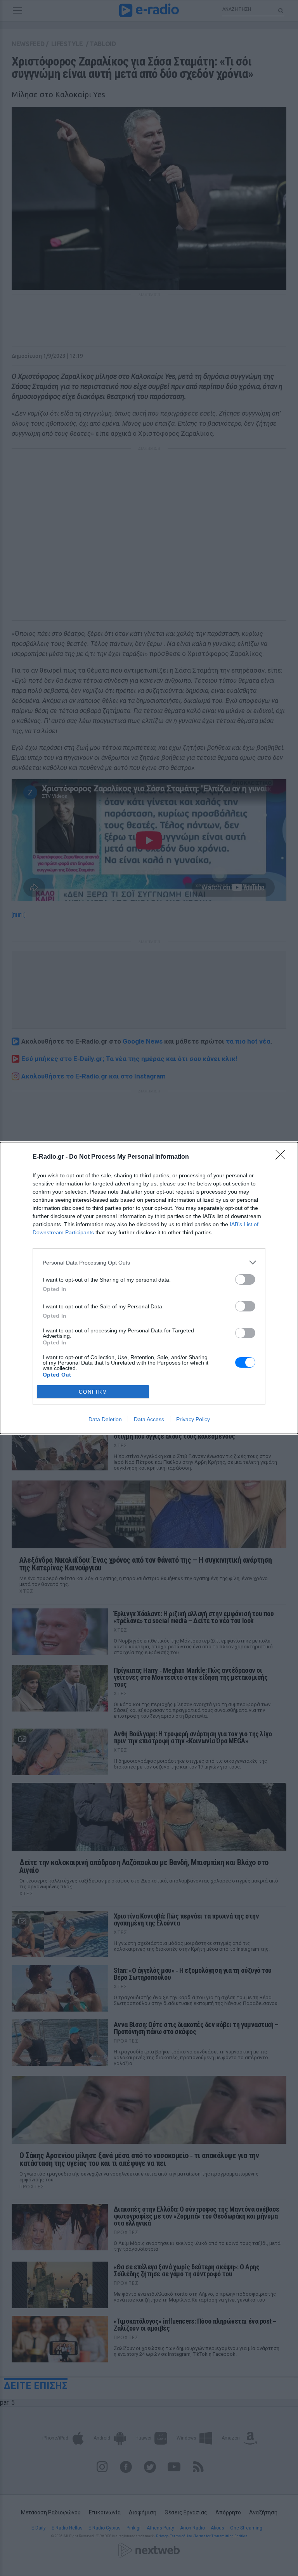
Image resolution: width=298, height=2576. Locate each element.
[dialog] (149, 1288)
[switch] (245, 1279)
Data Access (149, 1419)
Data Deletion (105, 1419)
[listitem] (149, 1262)
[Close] (283, 1157)
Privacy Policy (193, 1419)
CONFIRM (93, 1392)
